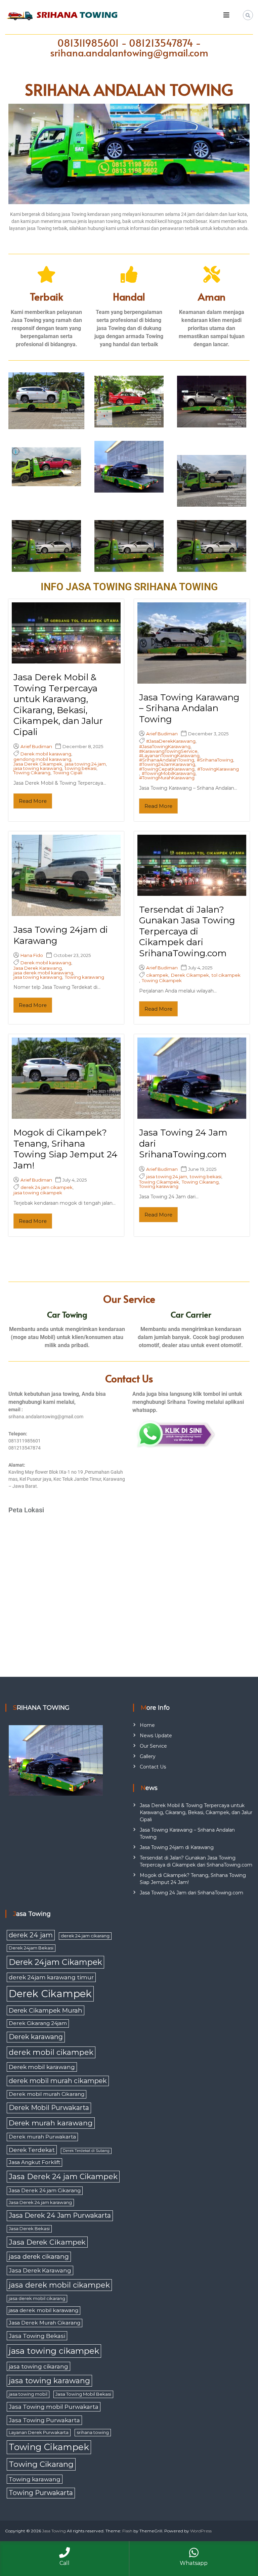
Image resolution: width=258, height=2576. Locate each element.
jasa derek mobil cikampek (59, 2285)
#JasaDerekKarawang (171, 741)
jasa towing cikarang (38, 2366)
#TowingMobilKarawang (169, 773)
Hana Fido (32, 955)
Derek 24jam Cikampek (55, 1962)
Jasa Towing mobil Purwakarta (54, 2407)
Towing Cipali (68, 773)
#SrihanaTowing (215, 760)
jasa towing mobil (28, 2394)
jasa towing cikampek (38, 1193)
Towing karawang (84, 977)
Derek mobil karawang (46, 754)
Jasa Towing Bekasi (37, 2336)
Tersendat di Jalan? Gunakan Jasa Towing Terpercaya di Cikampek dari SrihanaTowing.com (187, 931)
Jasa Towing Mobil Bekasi (83, 2394)
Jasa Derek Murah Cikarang (45, 2323)
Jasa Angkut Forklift (34, 2162)
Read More (33, 801)
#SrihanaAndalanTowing (167, 760)
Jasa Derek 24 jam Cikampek (63, 2177)
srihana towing (93, 2432)
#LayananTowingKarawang (169, 756)
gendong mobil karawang (42, 759)
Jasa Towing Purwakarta (44, 2420)
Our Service (153, 1746)
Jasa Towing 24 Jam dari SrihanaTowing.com (191, 1893)
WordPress (201, 2531)
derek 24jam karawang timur (51, 1977)
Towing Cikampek (162, 981)
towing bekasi (81, 768)
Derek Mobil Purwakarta (49, 2108)
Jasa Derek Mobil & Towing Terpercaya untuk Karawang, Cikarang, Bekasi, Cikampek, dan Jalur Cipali (58, 705)
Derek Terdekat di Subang (86, 2151)
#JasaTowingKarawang (165, 747)
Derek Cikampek (190, 975)
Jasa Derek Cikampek (38, 764)
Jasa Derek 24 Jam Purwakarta (60, 2215)
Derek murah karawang (51, 2123)
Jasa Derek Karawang (38, 968)
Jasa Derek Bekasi (29, 2228)
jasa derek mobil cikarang (37, 2298)
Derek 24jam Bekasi (31, 1948)
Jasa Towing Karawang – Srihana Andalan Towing (189, 708)
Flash (127, 2531)
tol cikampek (226, 975)
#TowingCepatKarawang (167, 769)
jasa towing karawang (38, 768)
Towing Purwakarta (41, 2493)
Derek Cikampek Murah (46, 2010)
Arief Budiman (36, 747)
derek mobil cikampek (51, 2052)
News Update (156, 1736)
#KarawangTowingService (168, 751)
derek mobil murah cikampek (58, 2081)
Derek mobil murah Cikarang (47, 2094)
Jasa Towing (54, 2531)
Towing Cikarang (32, 773)
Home (147, 1725)
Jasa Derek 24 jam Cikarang (45, 2190)
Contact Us (153, 1767)
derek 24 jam (31, 1935)
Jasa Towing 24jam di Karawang (177, 1847)
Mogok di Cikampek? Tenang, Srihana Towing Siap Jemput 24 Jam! (66, 1149)
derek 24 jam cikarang (85, 1936)
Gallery (148, 1756)
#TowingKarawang (218, 769)
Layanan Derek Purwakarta (39, 2432)
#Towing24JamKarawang (167, 764)
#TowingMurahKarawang (167, 778)
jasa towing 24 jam (85, 764)
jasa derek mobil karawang (43, 973)
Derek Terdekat (32, 2150)
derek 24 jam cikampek (47, 1187)
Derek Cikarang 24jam (38, 2023)
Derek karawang (36, 2037)
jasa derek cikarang (39, 2257)
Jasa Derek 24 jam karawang (40, 2202)
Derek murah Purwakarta (42, 2137)
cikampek (157, 975)
